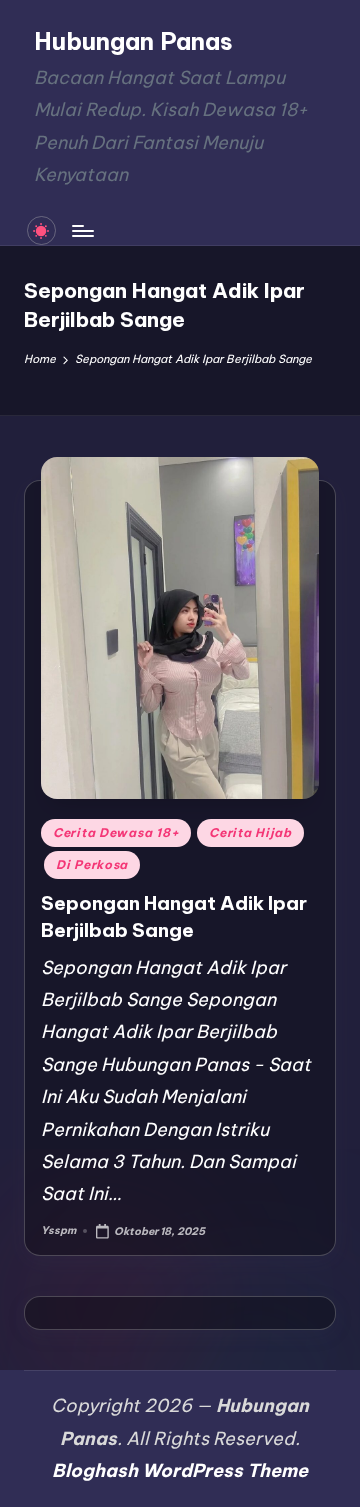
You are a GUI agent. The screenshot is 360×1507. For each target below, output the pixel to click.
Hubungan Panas (133, 41)
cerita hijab (250, 832)
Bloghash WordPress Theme (180, 1470)
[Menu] (82, 230)
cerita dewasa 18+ (116, 832)
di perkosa (92, 864)
